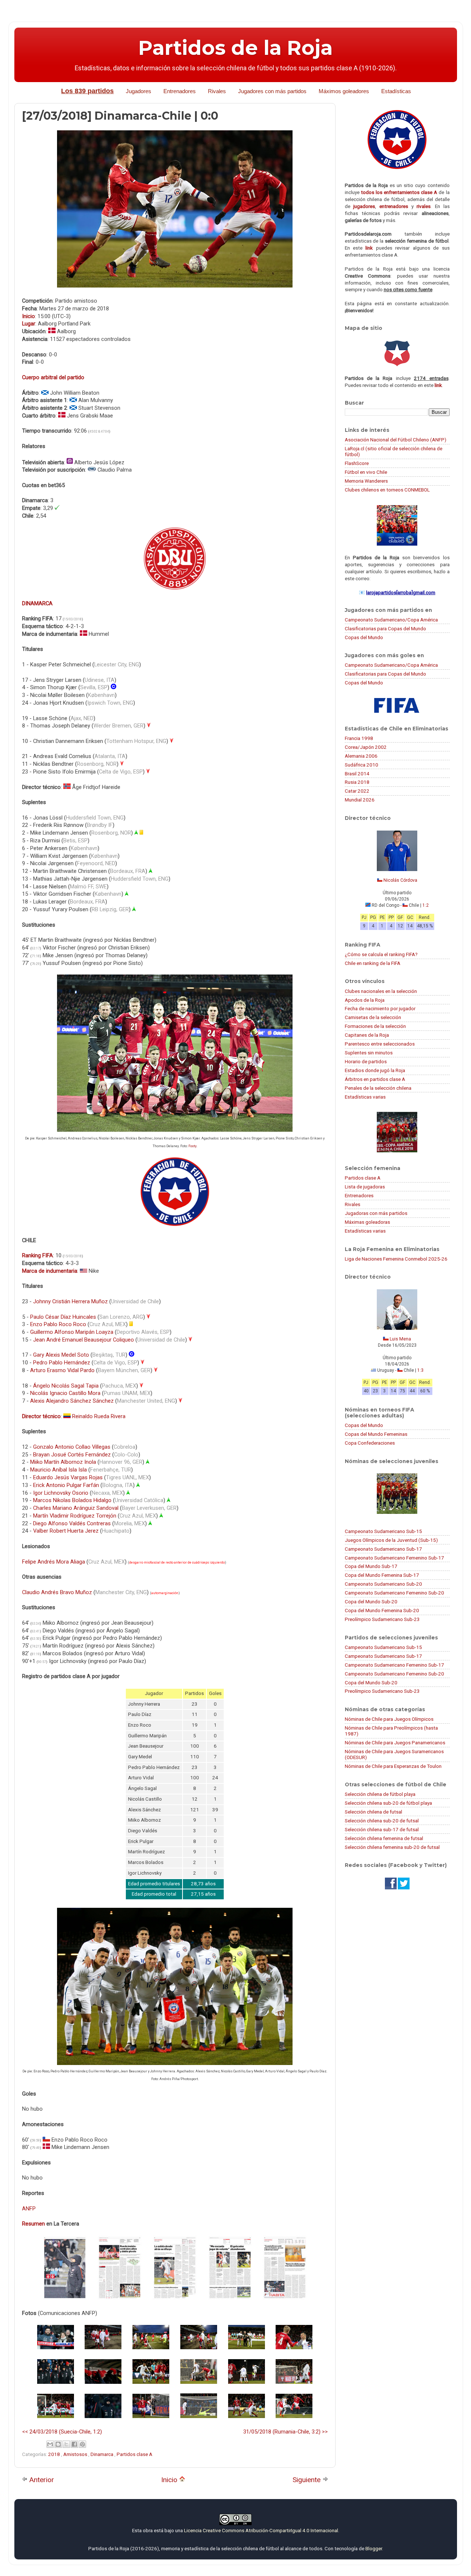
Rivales (217, 91)
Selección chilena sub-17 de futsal (382, 1829)
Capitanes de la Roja (367, 1035)
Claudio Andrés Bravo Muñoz (57, 1592)
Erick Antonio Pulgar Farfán (66, 1485)
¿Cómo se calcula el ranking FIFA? (381, 954)
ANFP (29, 2209)
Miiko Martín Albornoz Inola (63, 1462)
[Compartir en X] (66, 2444)
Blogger (374, 2548)
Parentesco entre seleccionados (380, 1044)
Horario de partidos (366, 1061)
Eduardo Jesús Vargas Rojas (68, 1477)
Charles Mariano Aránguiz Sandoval (76, 1508)
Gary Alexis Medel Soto (61, 1355)
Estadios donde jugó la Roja (375, 1070)
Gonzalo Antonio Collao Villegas (72, 1447)
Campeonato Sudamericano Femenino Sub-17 (394, 1558)
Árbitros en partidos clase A (375, 1079)
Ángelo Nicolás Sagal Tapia (66, 1386)
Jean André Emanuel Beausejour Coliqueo (84, 1340)
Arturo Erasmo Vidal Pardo (62, 1370)
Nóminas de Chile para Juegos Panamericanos (395, 1742)
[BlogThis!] (58, 2444)
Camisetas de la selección (373, 1017)
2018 (55, 2454)
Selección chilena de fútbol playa (380, 1794)
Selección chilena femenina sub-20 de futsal (392, 1847)
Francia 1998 (359, 738)
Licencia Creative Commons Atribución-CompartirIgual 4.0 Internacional (261, 2530)
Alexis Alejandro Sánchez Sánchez (72, 1401)
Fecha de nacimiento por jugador (380, 1008)
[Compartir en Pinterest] (82, 2444)
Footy (192, 1146)
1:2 (426, 905)
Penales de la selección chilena (378, 1088)
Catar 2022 (357, 791)
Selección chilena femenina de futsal (384, 1838)
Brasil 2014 (357, 773)
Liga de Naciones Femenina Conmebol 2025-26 (396, 1259)
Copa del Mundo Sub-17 (371, 1566)
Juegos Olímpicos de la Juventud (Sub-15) (391, 1540)
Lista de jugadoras (365, 1187)
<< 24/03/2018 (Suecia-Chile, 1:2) (62, 2432)
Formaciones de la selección (375, 1026)
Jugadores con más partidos (272, 91)
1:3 (420, 1370)
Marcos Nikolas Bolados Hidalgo (72, 1500)
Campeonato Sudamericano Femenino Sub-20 (394, 1593)
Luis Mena (400, 1339)
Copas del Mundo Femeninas (376, 1434)
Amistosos (76, 2454)
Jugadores (139, 91)
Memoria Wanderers (366, 481)
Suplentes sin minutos (369, 1053)
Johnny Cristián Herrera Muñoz (70, 1301)
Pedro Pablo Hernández (62, 1363)
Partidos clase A (134, 2454)
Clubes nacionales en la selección (381, 991)
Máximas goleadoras (367, 1222)
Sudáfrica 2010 (362, 765)
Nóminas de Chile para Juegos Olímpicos (389, 1719)
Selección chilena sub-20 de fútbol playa (388, 1803)
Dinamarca (102, 2454)
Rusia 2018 (357, 782)
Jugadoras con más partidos (376, 1213)
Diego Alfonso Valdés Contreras (72, 1523)
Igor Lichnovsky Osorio (61, 1493)
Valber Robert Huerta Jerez (66, 1531)
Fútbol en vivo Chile (366, 472)
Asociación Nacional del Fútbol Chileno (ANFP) (396, 440)
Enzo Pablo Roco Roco (58, 1324)
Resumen (33, 2224)
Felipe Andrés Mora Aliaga (54, 1562)
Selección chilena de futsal (373, 1812)
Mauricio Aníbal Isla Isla (59, 1470)
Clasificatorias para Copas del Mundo (385, 628)
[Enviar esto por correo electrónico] (50, 2444)
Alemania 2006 (361, 756)
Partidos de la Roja (235, 48)
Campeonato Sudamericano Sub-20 (383, 1584)
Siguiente (307, 2480)
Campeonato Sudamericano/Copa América (391, 620)
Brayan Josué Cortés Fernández (72, 1455)
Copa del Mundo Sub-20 (371, 1601)
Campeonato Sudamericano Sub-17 (383, 1549)
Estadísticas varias (365, 1097)
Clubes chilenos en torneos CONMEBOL (387, 490)
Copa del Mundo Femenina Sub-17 (382, 1575)
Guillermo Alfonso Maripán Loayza (72, 1332)
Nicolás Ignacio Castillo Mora (65, 1393)
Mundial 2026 (360, 800)
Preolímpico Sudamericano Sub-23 (382, 1619)
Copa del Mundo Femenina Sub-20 (382, 1610)
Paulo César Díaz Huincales (63, 1317)
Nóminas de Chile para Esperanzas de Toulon (393, 1766)
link (369, 248)
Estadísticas (396, 91)
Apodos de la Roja (365, 1000)
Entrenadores (180, 91)
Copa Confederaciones (370, 1443)
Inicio (170, 2480)
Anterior (41, 2480)
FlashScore (357, 463)
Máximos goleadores (344, 91)
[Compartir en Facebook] (74, 2444)
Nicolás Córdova (400, 880)
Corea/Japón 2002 (366, 747)
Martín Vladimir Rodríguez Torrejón (75, 1516)
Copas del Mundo (364, 637)
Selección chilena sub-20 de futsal (382, 1821)
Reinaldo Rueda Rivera (99, 1416)
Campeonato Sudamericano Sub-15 (383, 1531)
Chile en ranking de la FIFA (373, 963)
